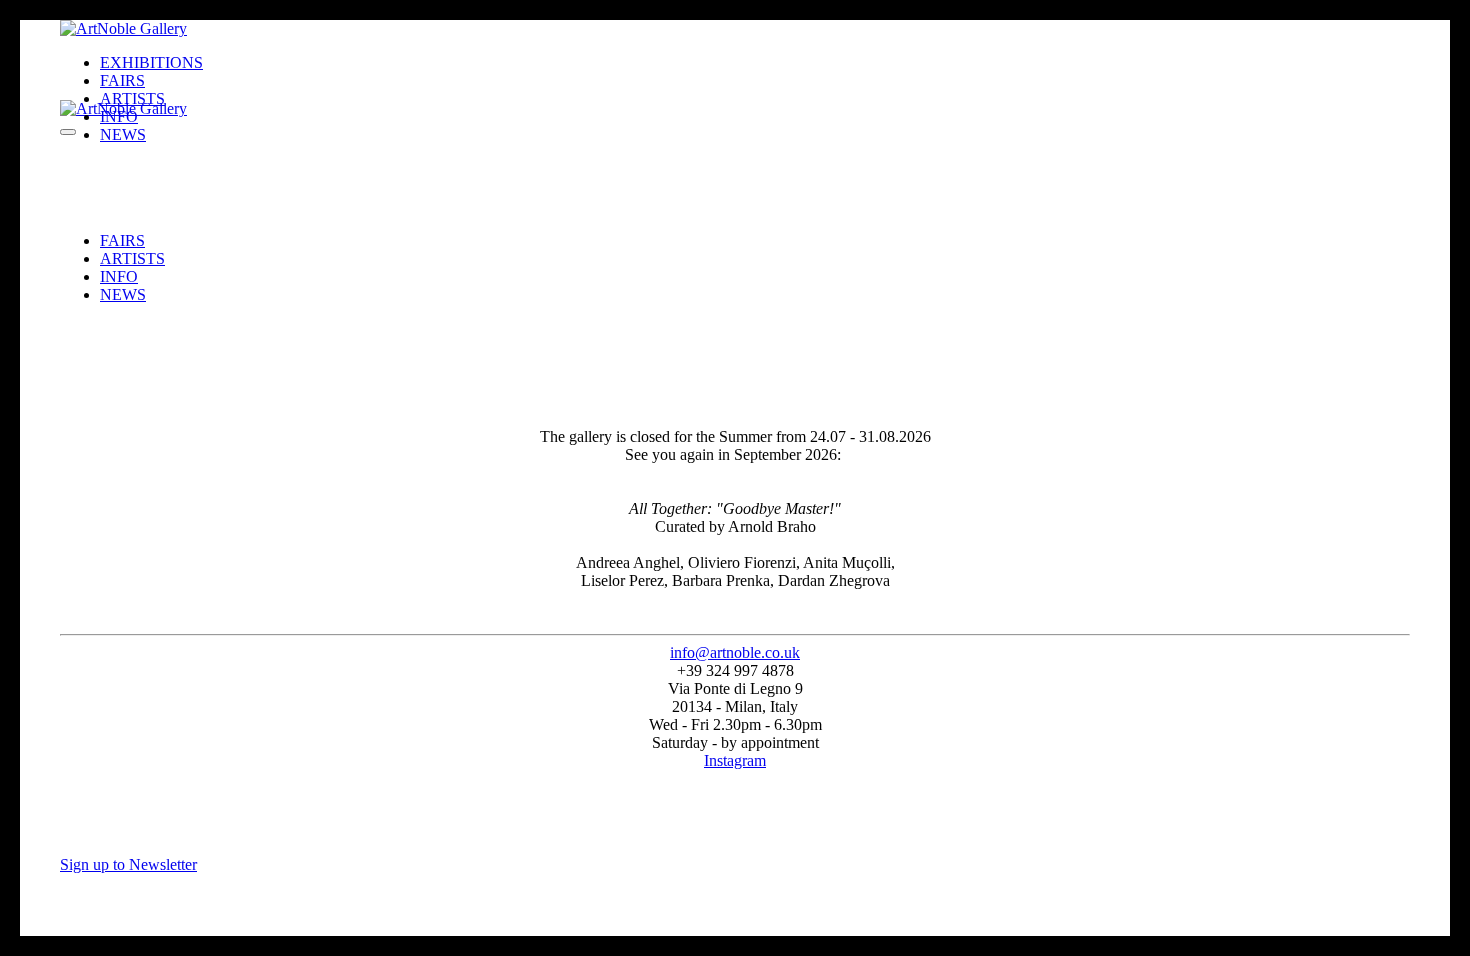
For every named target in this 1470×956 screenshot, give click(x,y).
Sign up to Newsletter (128, 864)
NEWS (123, 294)
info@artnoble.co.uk (735, 652)
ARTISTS (132, 258)
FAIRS (122, 240)
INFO (119, 276)
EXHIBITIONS (151, 62)
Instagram (735, 760)
